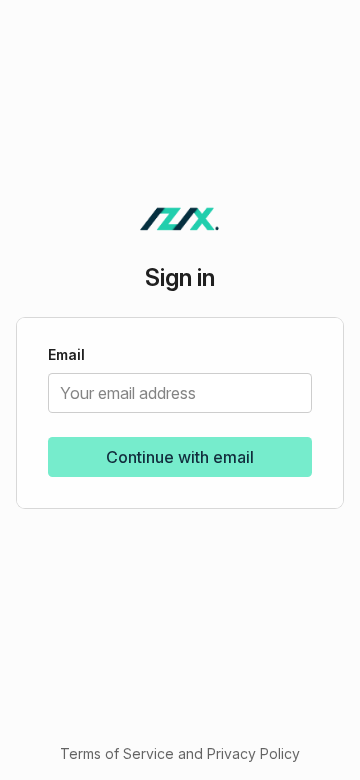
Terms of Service (117, 753)
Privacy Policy (253, 753)
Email (66, 356)
